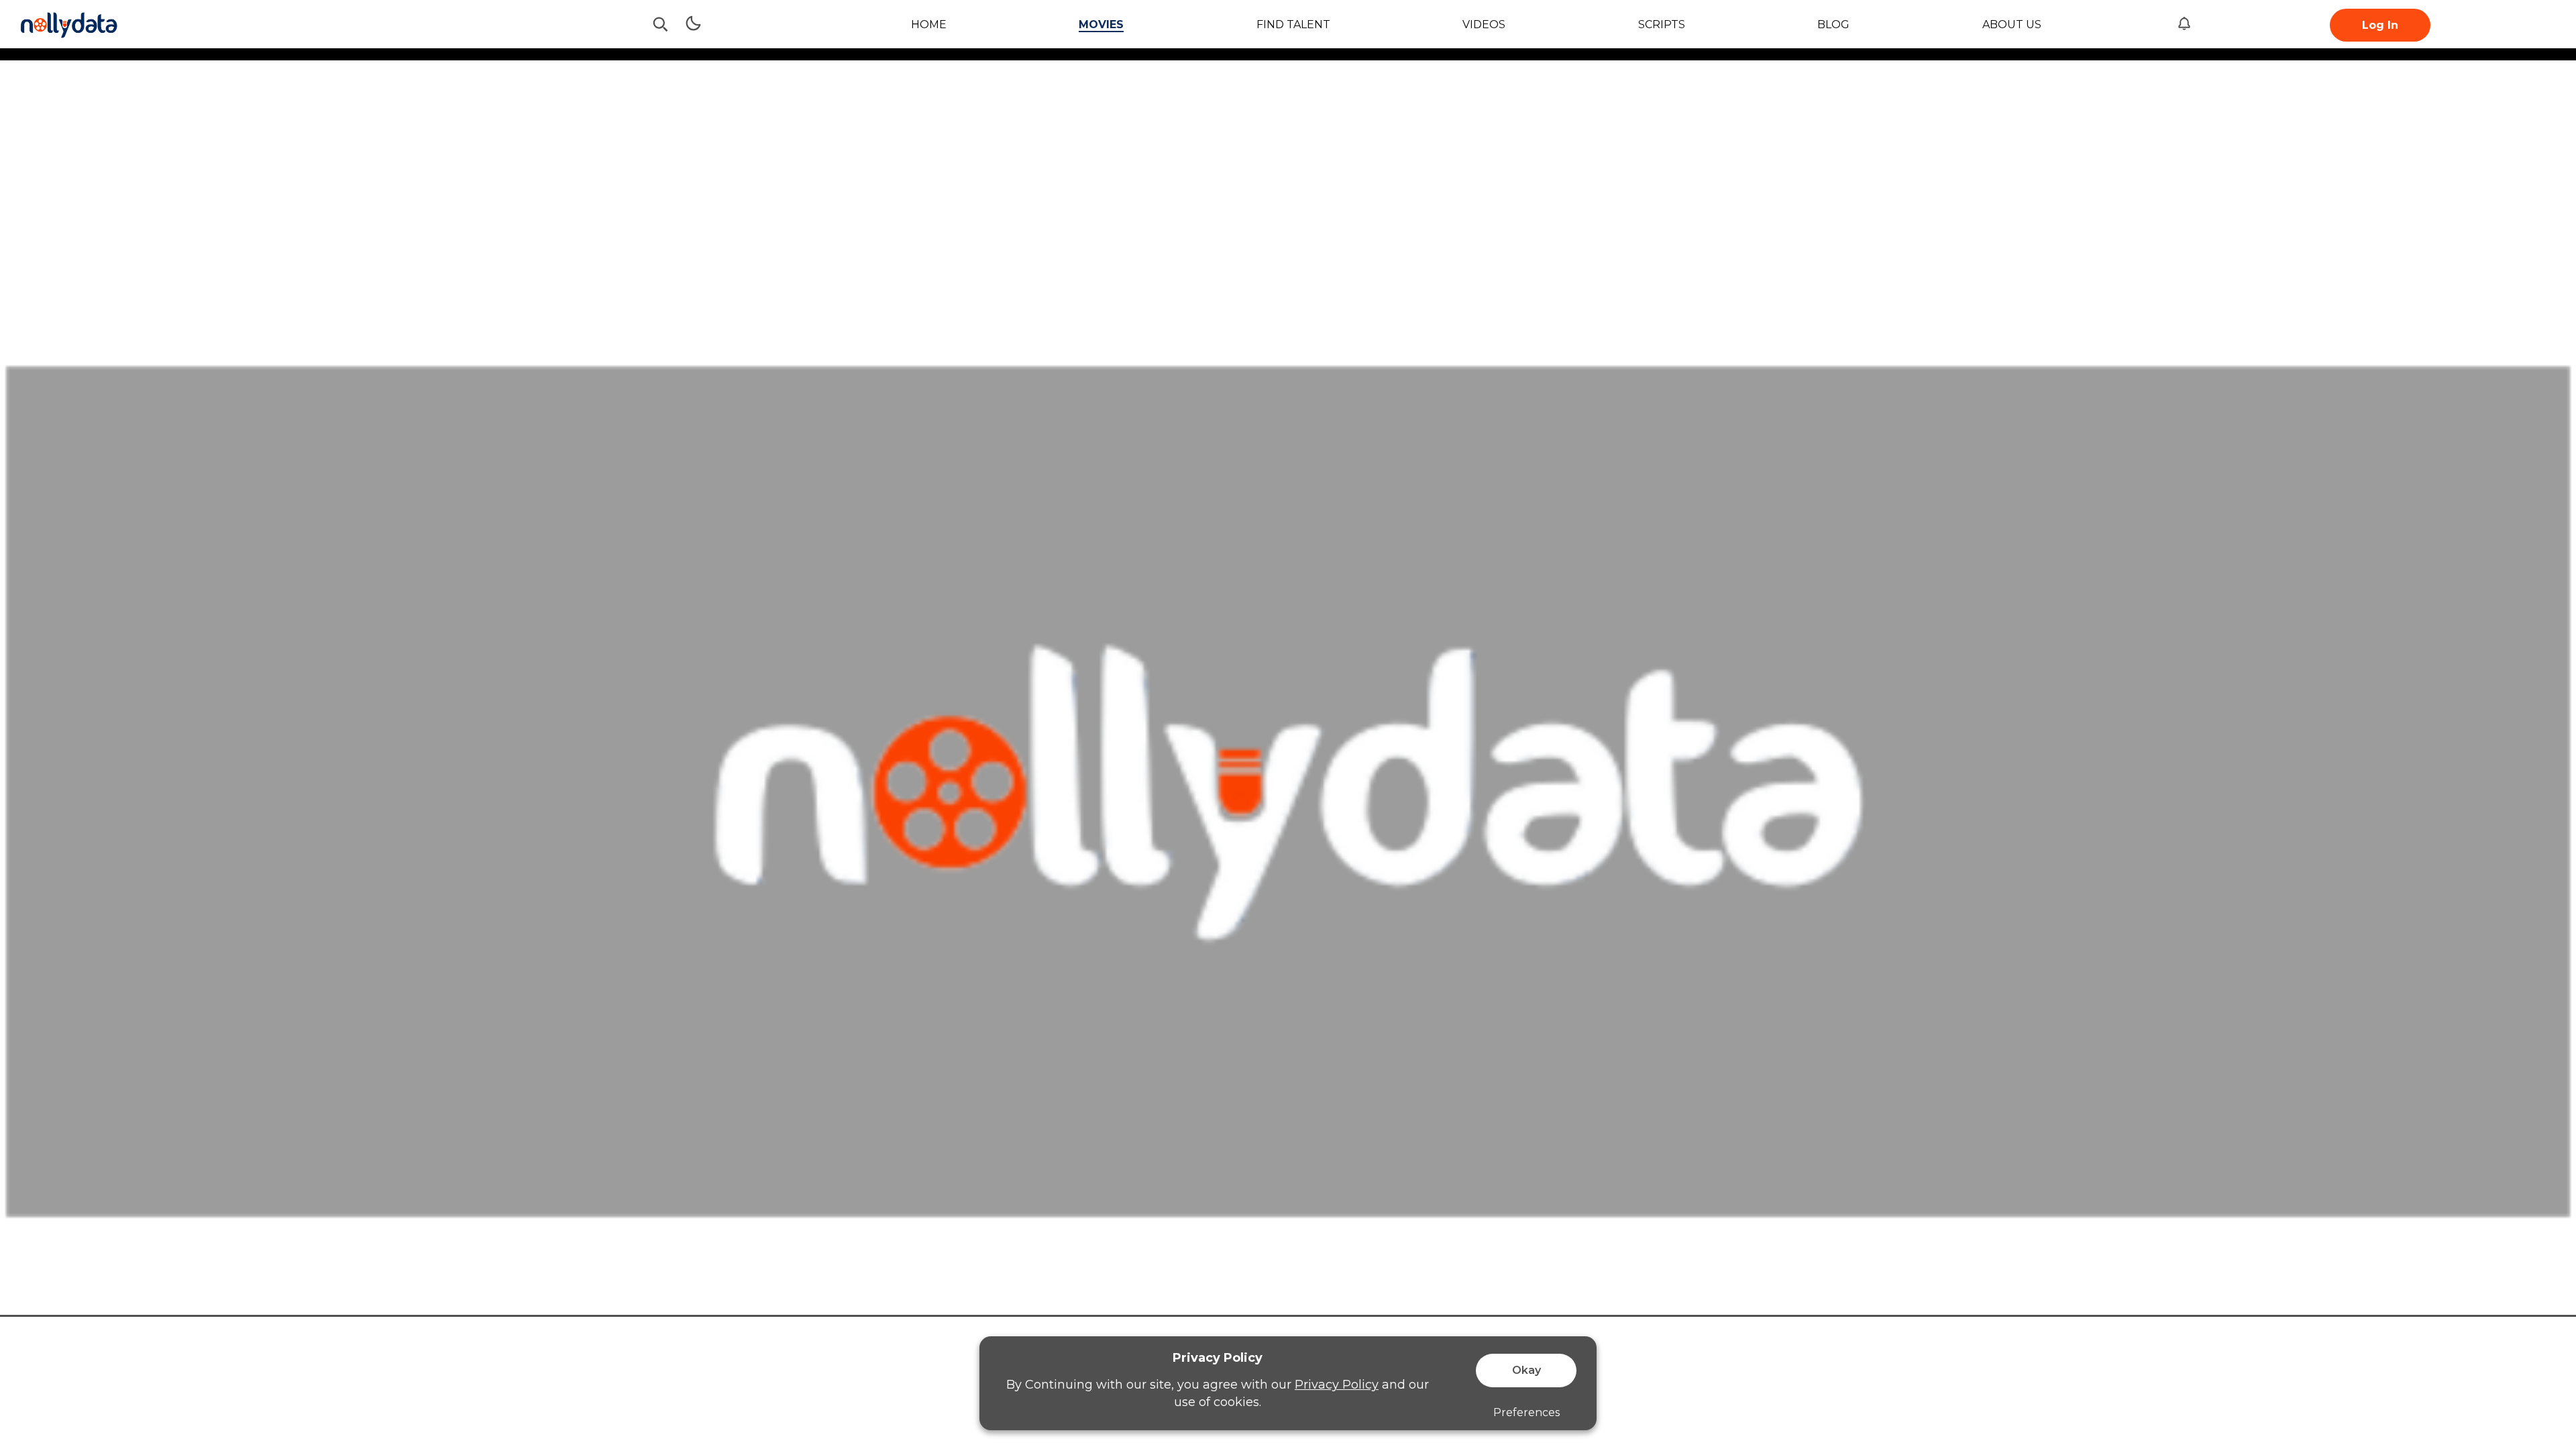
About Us (2012, 24)
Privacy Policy (1337, 1385)
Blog (1833, 24)
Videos (1484, 24)
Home (929, 24)
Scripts (1662, 24)
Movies (1101, 24)
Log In (2380, 25)
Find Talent (1293, 24)
